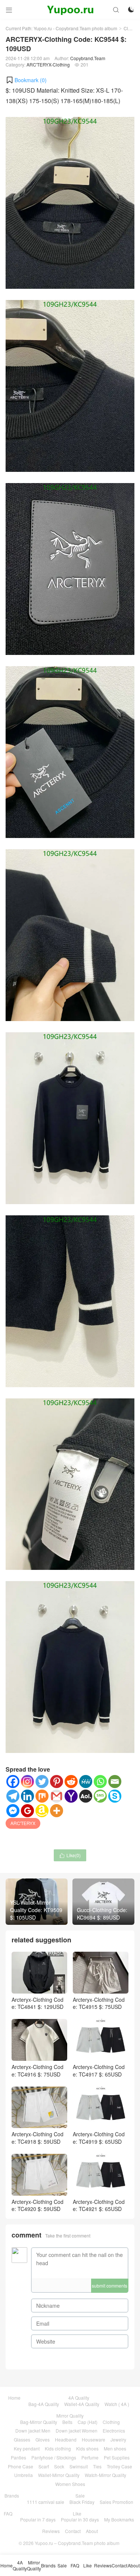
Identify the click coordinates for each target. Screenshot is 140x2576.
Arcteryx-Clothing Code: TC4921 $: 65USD (99, 2205)
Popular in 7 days (38, 2519)
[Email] (115, 1782)
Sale (80, 2495)
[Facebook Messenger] (13, 1811)
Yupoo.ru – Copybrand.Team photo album (77, 2543)
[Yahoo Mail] (71, 1796)
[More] (57, 1811)
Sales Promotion (116, 2502)
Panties (18, 2457)
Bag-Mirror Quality (39, 2422)
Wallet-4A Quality (82, 2404)
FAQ (8, 2513)
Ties (97, 2466)
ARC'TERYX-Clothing (48, 64)
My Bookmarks (119, 2519)
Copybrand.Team (88, 58)
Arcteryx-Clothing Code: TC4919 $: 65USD (99, 2138)
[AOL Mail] (86, 1796)
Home (14, 2398)
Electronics (114, 2430)
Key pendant (27, 2448)
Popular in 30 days (80, 2519)
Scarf (44, 2466)
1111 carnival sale (46, 2502)
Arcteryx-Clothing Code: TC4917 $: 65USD (99, 2070)
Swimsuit (79, 2466)
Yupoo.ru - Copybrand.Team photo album (75, 28)
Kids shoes (87, 2448)
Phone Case (21, 2466)
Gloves (43, 2439)
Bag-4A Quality (44, 2404)
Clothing (111, 2422)
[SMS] (100, 1796)
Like (77, 2513)
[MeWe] (86, 1782)
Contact (73, 2531)
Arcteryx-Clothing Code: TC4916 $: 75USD (38, 2070)
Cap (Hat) (88, 2422)
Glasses (22, 2439)
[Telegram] (13, 1796)
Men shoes (115, 2448)
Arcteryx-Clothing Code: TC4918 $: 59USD (38, 2138)
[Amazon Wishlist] (42, 1811)
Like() (70, 1855)
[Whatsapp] (100, 1782)
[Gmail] (57, 1796)
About (92, 2531)
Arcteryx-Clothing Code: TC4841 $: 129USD (38, 2003)
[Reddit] (71, 1782)
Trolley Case (119, 2466)
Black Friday (82, 2502)
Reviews (51, 2531)
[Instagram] (27, 1782)
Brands (12, 2495)
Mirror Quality (70, 2416)
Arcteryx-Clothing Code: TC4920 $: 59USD (38, 2205)
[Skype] (115, 1796)
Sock (59, 2466)
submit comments (110, 2286)
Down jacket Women (77, 2430)
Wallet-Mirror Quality (59, 2475)
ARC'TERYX (23, 1823)
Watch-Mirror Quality (105, 2475)
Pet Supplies (117, 2457)
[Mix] (42, 1796)
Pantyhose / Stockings (54, 2457)
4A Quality (79, 2398)
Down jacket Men (33, 2430)
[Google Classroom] (27, 1811)
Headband (66, 2439)
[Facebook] (13, 1782)
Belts (67, 2422)
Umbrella (24, 2475)
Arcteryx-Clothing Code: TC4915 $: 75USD (99, 2003)
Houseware (94, 2439)
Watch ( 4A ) (117, 2404)
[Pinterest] (57, 1782)
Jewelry (118, 2439)
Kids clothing (58, 2448)
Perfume (90, 2457)
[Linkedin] (27, 1796)
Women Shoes (70, 2484)
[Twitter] (42, 1782)
